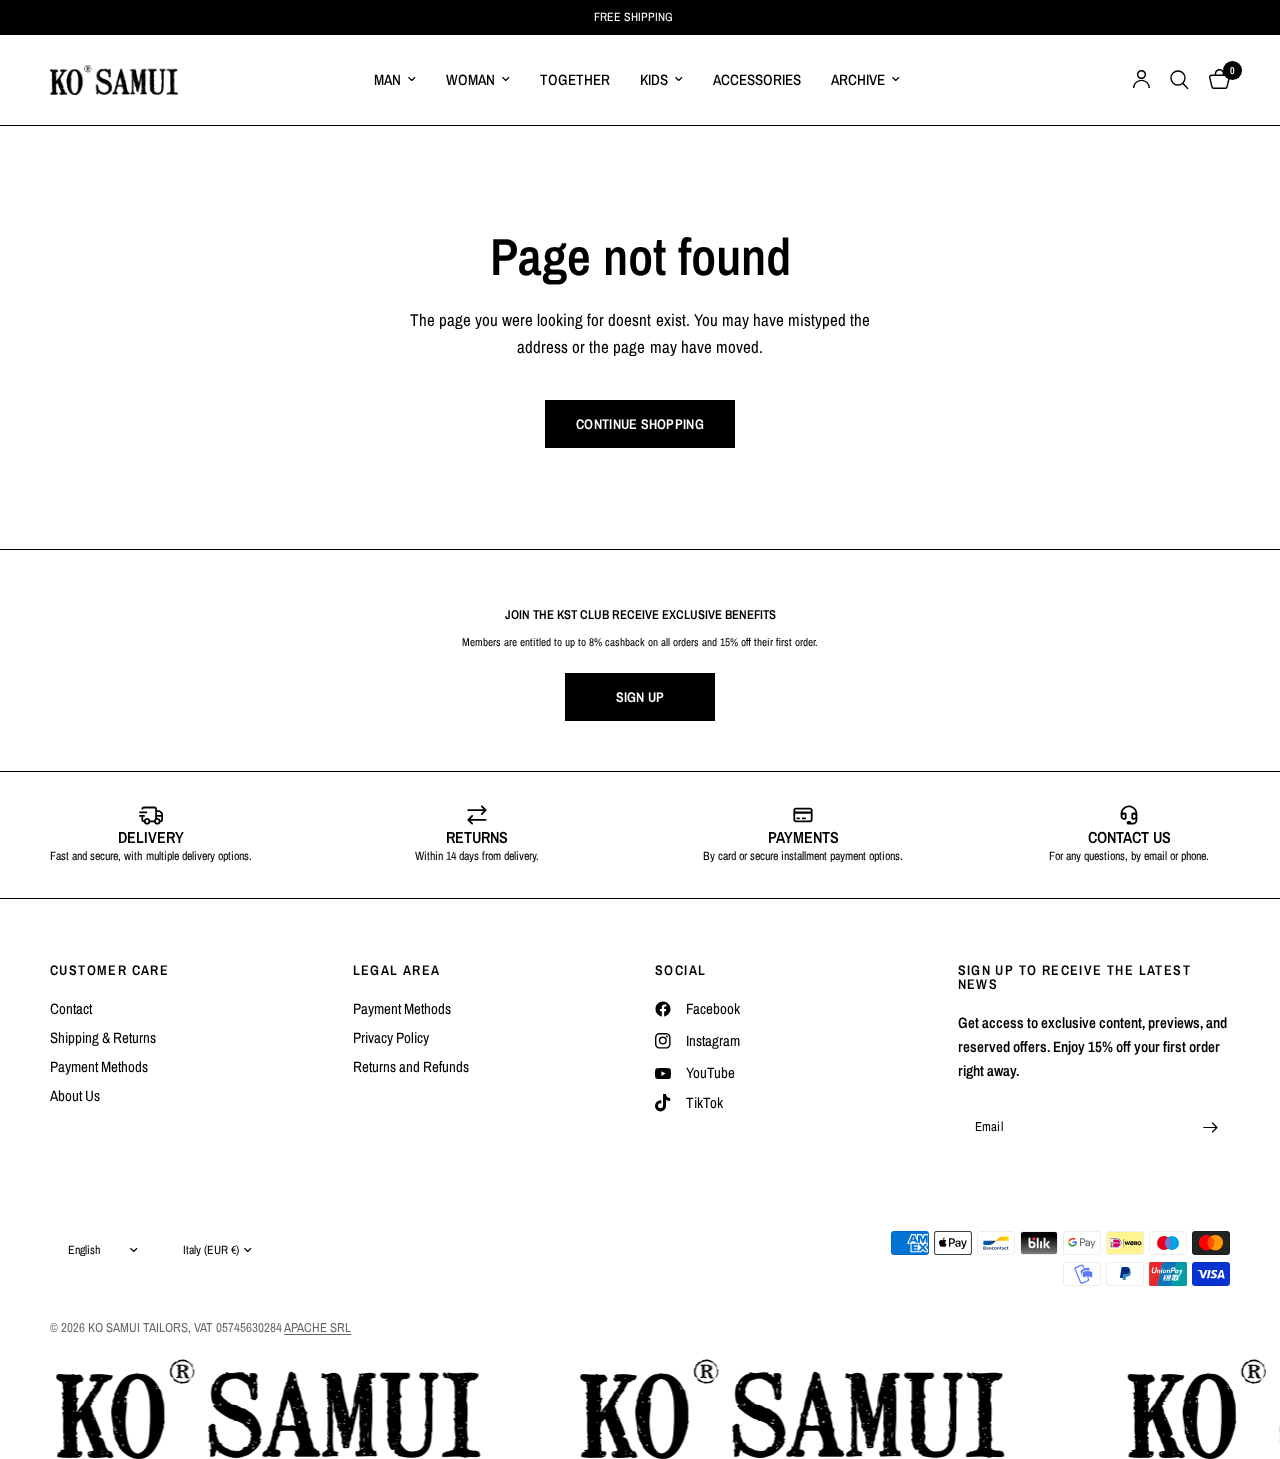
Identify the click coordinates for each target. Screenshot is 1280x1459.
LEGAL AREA (397, 970)
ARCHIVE (858, 79)
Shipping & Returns (103, 1037)
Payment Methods (99, 1066)
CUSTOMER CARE (109, 970)
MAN (387, 79)
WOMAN (470, 79)
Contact (71, 1008)
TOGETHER (575, 79)
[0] (1214, 80)
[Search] (1179, 80)
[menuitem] (395, 80)
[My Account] (1141, 80)
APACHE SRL (317, 1327)
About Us (75, 1095)
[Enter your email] (1210, 1127)
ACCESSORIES (757, 79)
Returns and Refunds (411, 1066)
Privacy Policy (391, 1037)
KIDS (654, 79)
